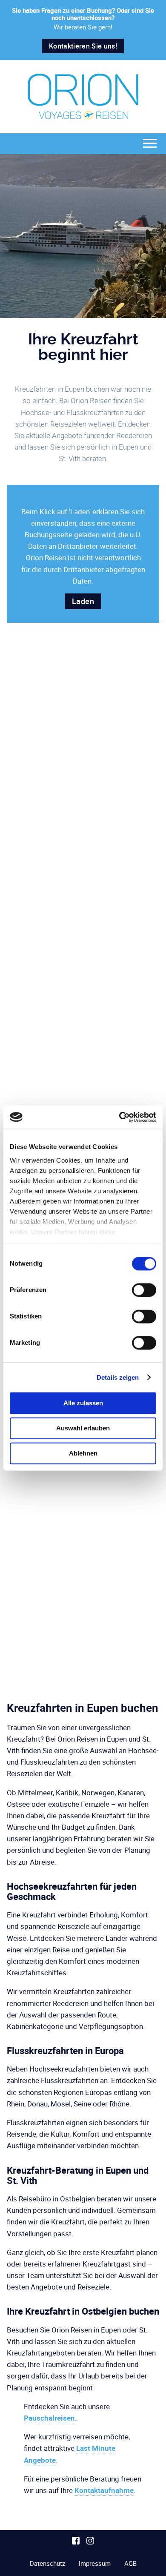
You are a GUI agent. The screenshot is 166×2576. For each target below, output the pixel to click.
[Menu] (150, 143)
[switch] (144, 1290)
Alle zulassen (83, 1403)
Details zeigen (118, 1377)
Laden (83, 601)
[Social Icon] (76, 2541)
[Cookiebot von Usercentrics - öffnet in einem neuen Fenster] (119, 1117)
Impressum (95, 2563)
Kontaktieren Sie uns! (83, 46)
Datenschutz (47, 2563)
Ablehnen (83, 1453)
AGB (130, 2563)
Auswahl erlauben (83, 1428)
